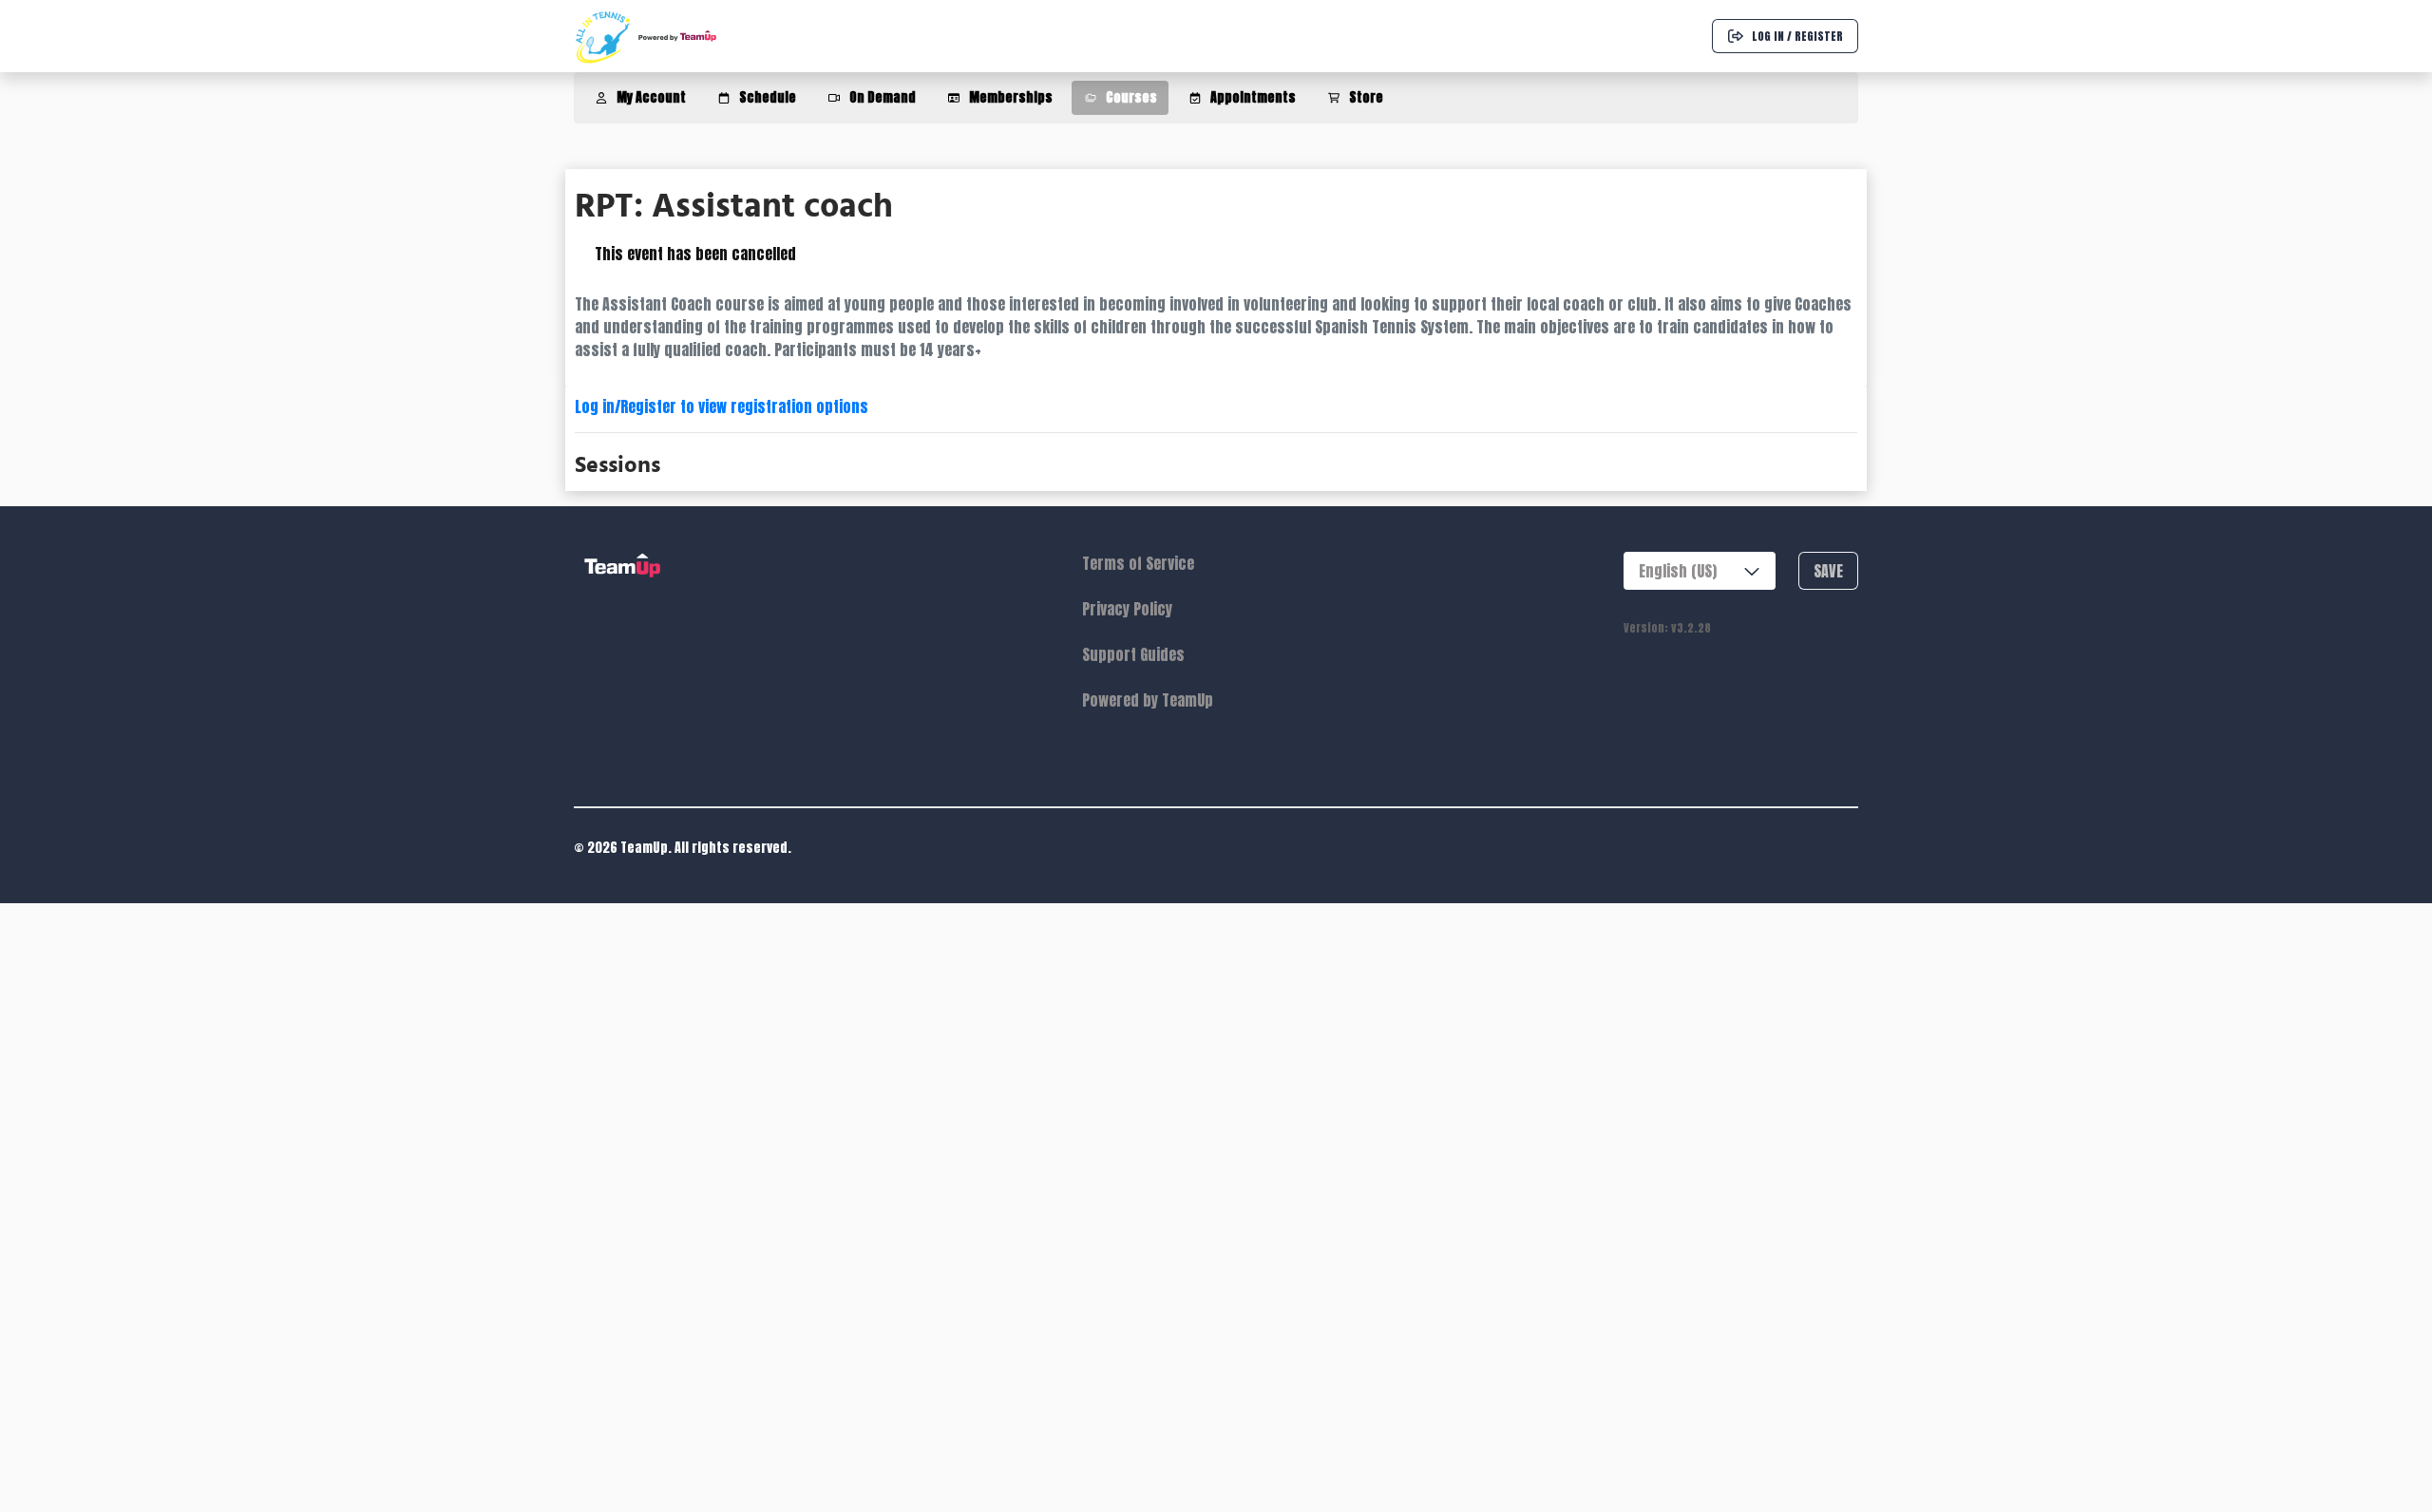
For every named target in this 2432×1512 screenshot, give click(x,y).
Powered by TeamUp (1148, 700)
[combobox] (1700, 571)
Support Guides (1133, 654)
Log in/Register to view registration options (722, 406)
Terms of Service (1138, 563)
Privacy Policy (1127, 609)
